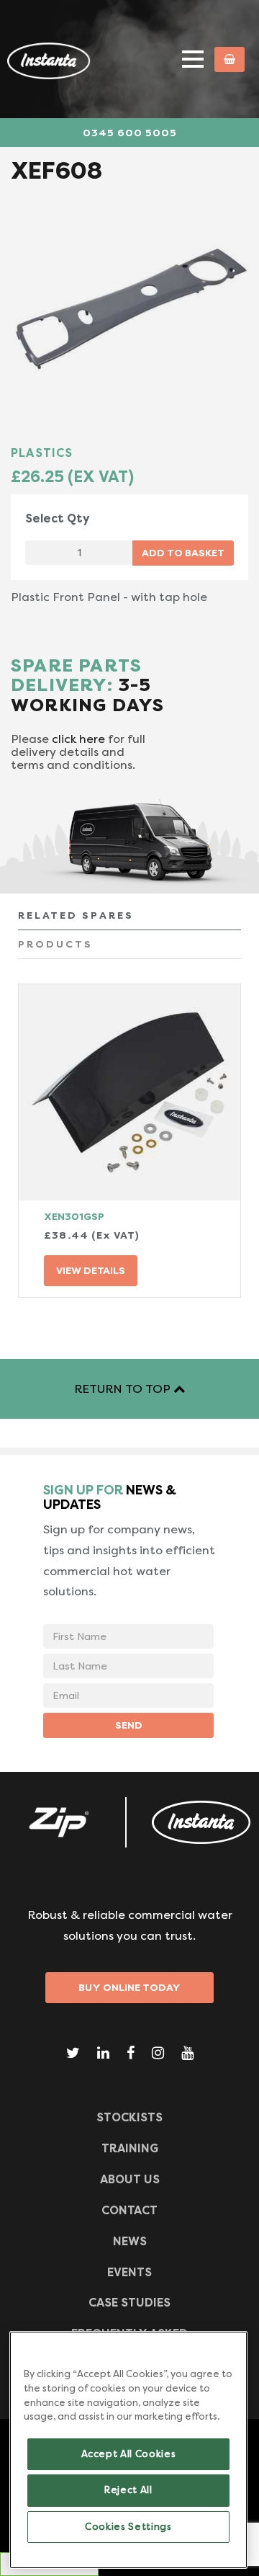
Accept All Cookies (129, 2454)
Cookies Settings (128, 2527)
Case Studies (129, 2303)
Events (129, 2272)
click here (78, 739)
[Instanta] (201, 1822)
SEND (129, 1725)
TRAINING (130, 2148)
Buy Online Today (129, 1987)
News (130, 2241)
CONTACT (129, 2210)
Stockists (129, 2117)
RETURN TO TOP (124, 1389)
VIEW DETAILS (91, 1270)
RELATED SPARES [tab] (76, 915)
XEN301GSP (74, 1216)
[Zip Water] (58, 1822)
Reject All (128, 2490)
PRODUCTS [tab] (55, 944)
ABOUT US (130, 2179)
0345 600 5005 (130, 133)
